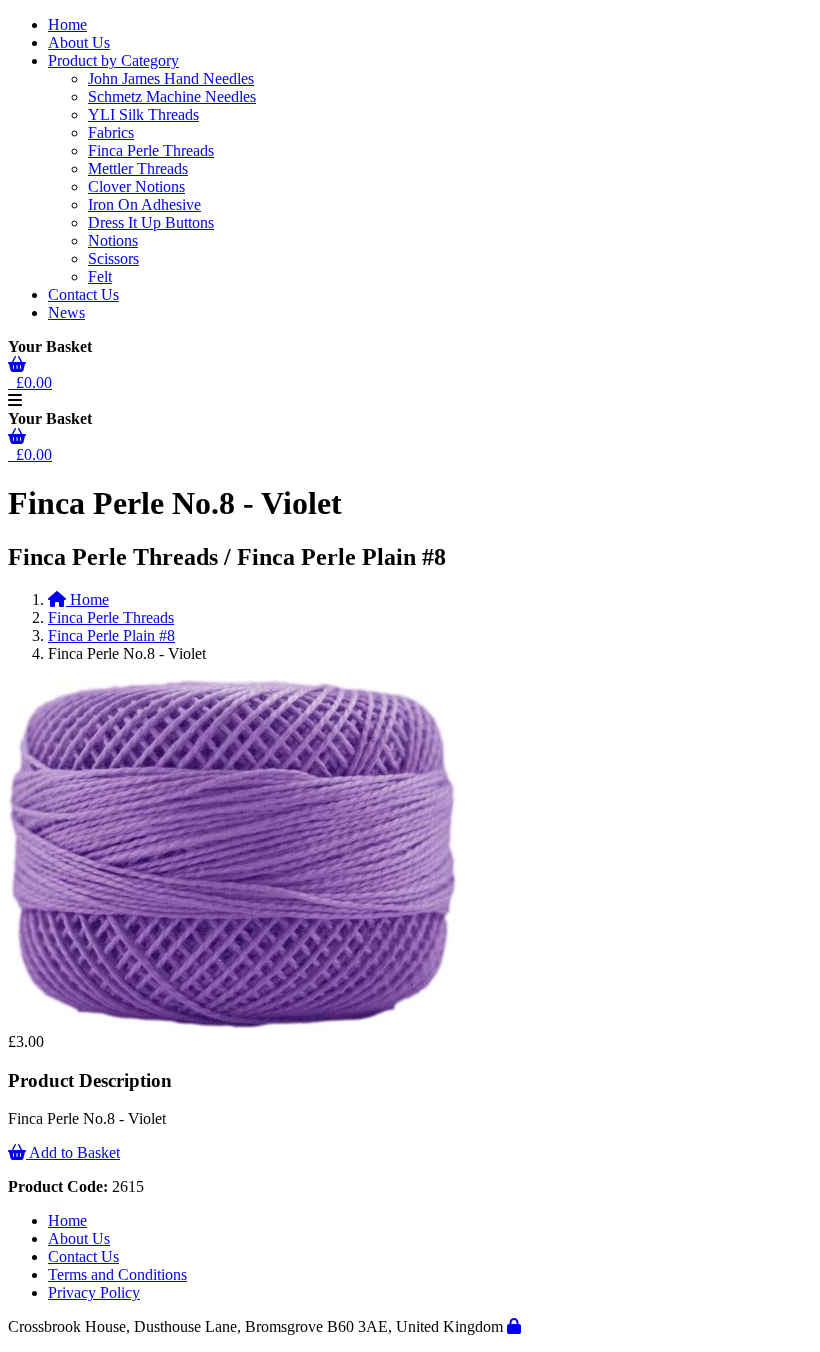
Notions (113, 240)
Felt (100, 276)
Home (67, 24)
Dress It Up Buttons (151, 222)
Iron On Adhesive (144, 204)
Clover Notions (136, 186)
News (66, 312)
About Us (79, 42)
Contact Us (83, 294)
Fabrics (111, 132)
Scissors (113, 258)
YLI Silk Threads (143, 114)
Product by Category (113, 60)
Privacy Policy (94, 1292)
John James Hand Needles (171, 78)
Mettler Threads (138, 168)
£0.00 (30, 382)
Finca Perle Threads (151, 150)
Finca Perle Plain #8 (111, 635)
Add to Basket (73, 1152)
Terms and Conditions (117, 1274)
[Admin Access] (514, 1326)
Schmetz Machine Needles (172, 96)
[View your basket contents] (17, 364)
